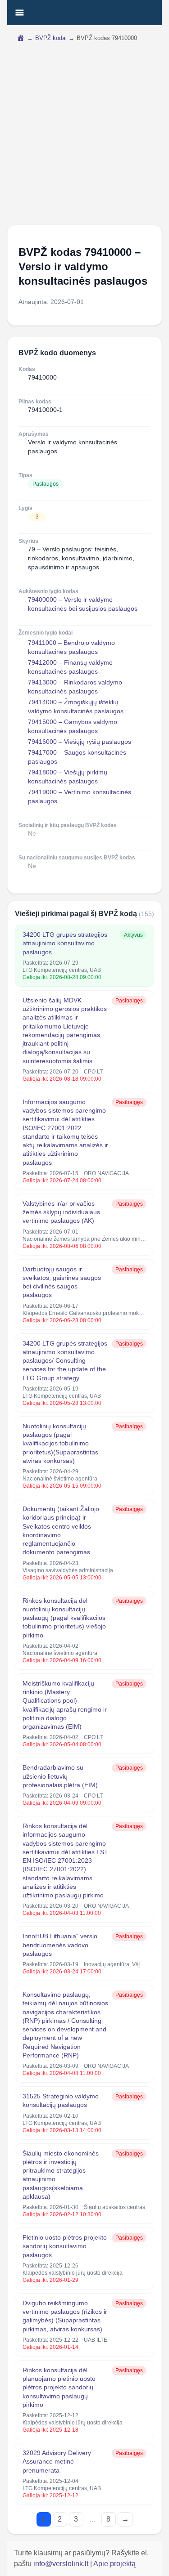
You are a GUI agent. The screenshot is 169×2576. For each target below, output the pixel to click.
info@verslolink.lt (62, 2564)
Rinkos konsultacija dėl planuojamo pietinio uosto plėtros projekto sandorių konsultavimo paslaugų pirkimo (59, 2387)
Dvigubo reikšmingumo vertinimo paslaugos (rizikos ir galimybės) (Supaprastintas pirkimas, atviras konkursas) (65, 2316)
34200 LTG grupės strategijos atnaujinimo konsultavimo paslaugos (65, 943)
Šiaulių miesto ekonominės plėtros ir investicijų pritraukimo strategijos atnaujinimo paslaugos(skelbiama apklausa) (61, 2175)
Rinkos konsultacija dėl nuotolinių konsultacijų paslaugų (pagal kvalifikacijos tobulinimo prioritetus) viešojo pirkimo (64, 1618)
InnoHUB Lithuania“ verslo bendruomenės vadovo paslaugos (60, 1945)
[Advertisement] (84, 136)
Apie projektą (114, 2564)
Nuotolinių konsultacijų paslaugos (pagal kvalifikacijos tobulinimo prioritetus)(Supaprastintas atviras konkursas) (60, 1443)
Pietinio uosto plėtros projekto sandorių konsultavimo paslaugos (65, 2246)
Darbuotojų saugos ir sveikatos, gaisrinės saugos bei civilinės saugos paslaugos (62, 1282)
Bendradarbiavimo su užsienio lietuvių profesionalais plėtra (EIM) (60, 1776)
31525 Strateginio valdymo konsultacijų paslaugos (61, 2100)
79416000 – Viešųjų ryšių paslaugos (80, 742)
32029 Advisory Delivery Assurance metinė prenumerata (57, 2462)
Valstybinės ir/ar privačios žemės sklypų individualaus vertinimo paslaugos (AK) (61, 1212)
